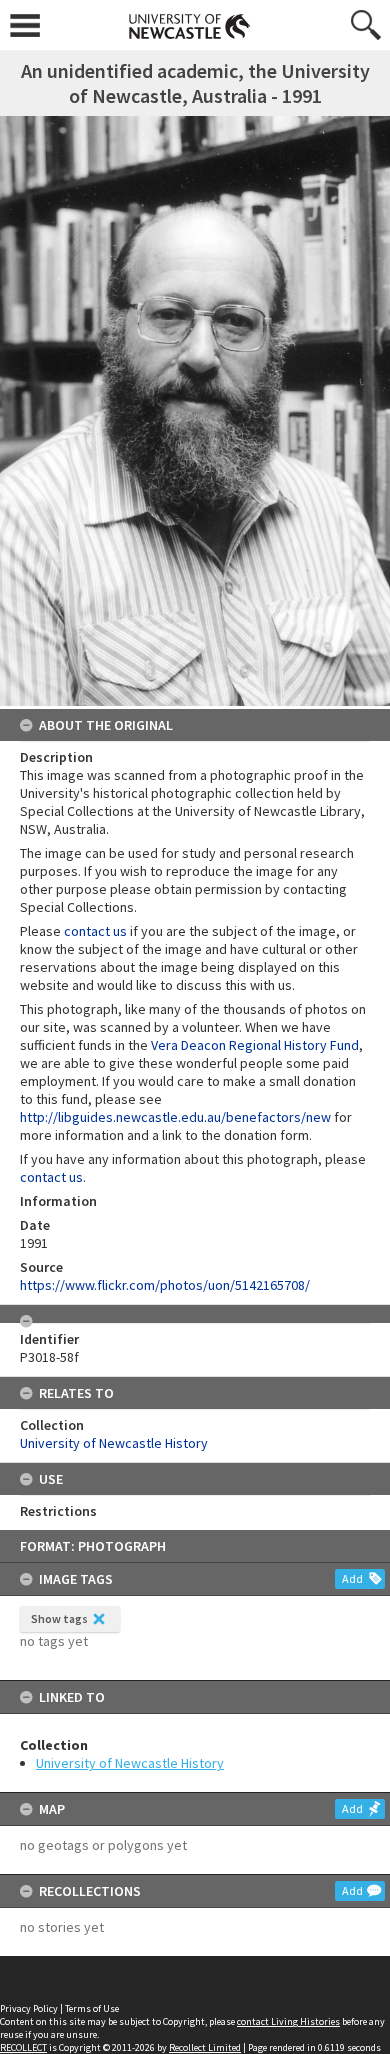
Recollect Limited (205, 2047)
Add (352, 1578)
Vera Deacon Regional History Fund (255, 1045)
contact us (95, 931)
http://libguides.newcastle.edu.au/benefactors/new (175, 1117)
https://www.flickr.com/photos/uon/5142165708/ (165, 1285)
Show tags (59, 1618)
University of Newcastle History (130, 1763)
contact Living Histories (288, 2021)
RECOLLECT (23, 2047)
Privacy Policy (29, 2008)
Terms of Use (92, 2008)
